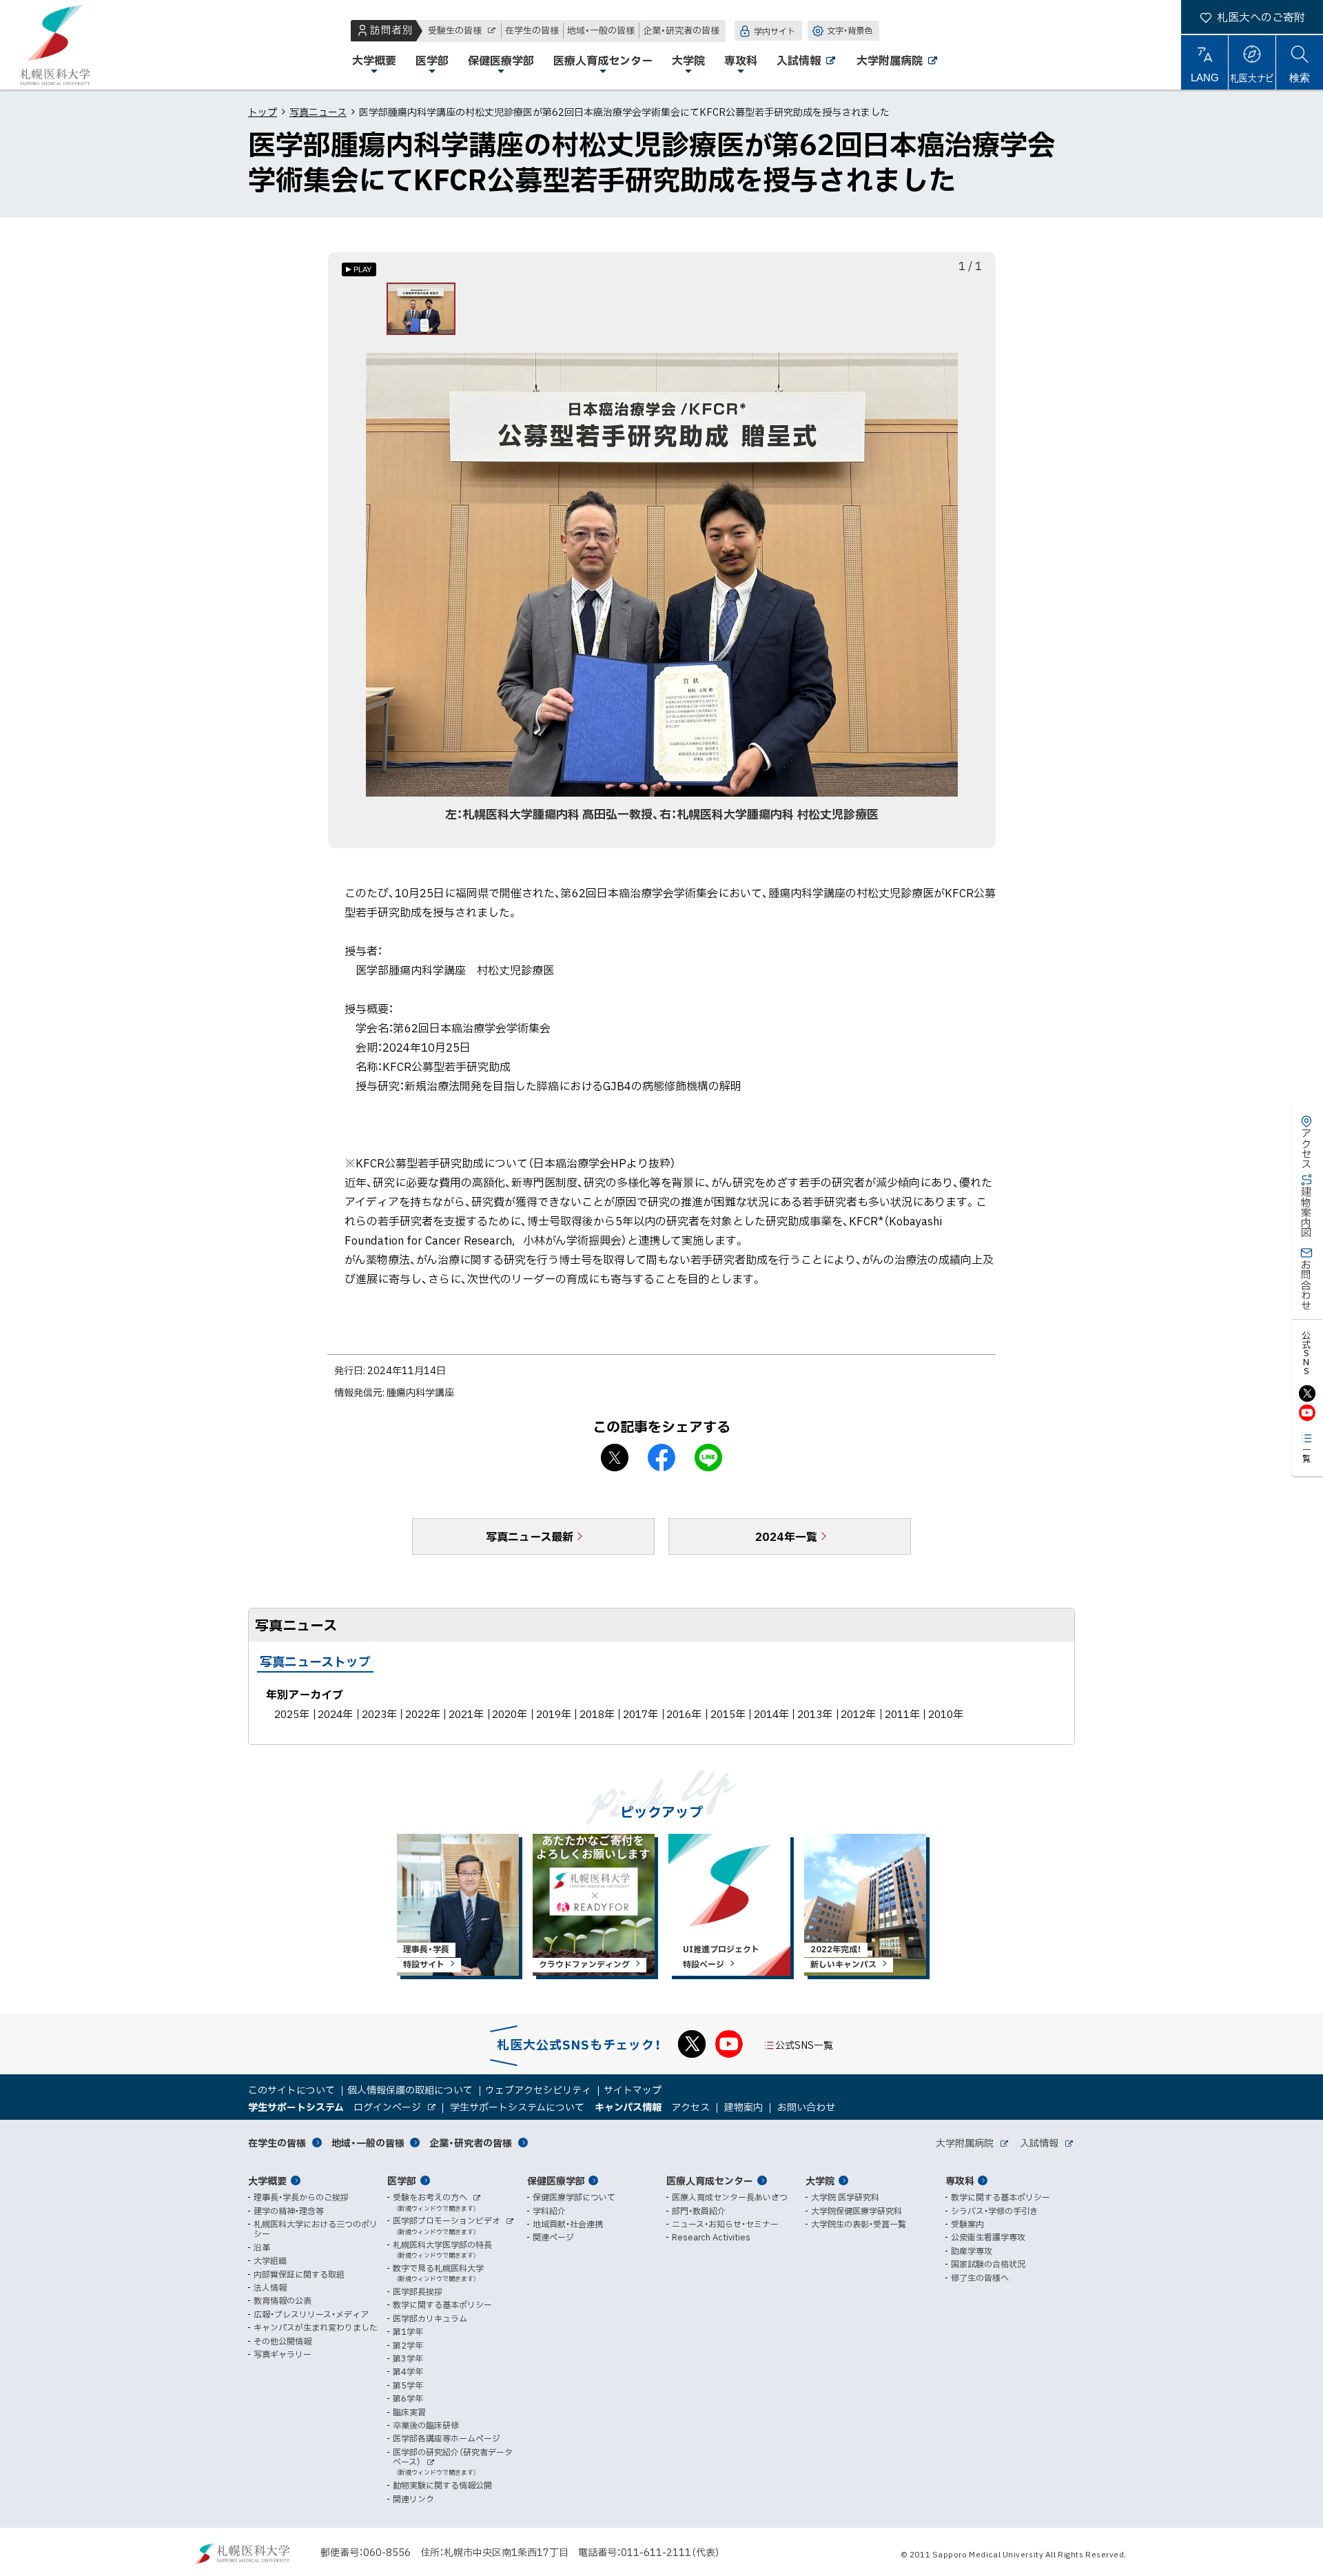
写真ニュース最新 (530, 1536)
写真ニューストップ (315, 1661)
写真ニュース (318, 112)
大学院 (820, 2180)
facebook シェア (661, 1458)
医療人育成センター (710, 2180)
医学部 (402, 2180)
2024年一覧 (786, 1536)
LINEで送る (708, 1458)
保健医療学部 (556, 2180)
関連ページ (553, 2237)
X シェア (615, 1458)
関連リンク (413, 2499)
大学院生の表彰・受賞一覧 (859, 2224)
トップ (263, 112)
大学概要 (267, 2180)
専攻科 (960, 2180)
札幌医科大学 (55, 45)
